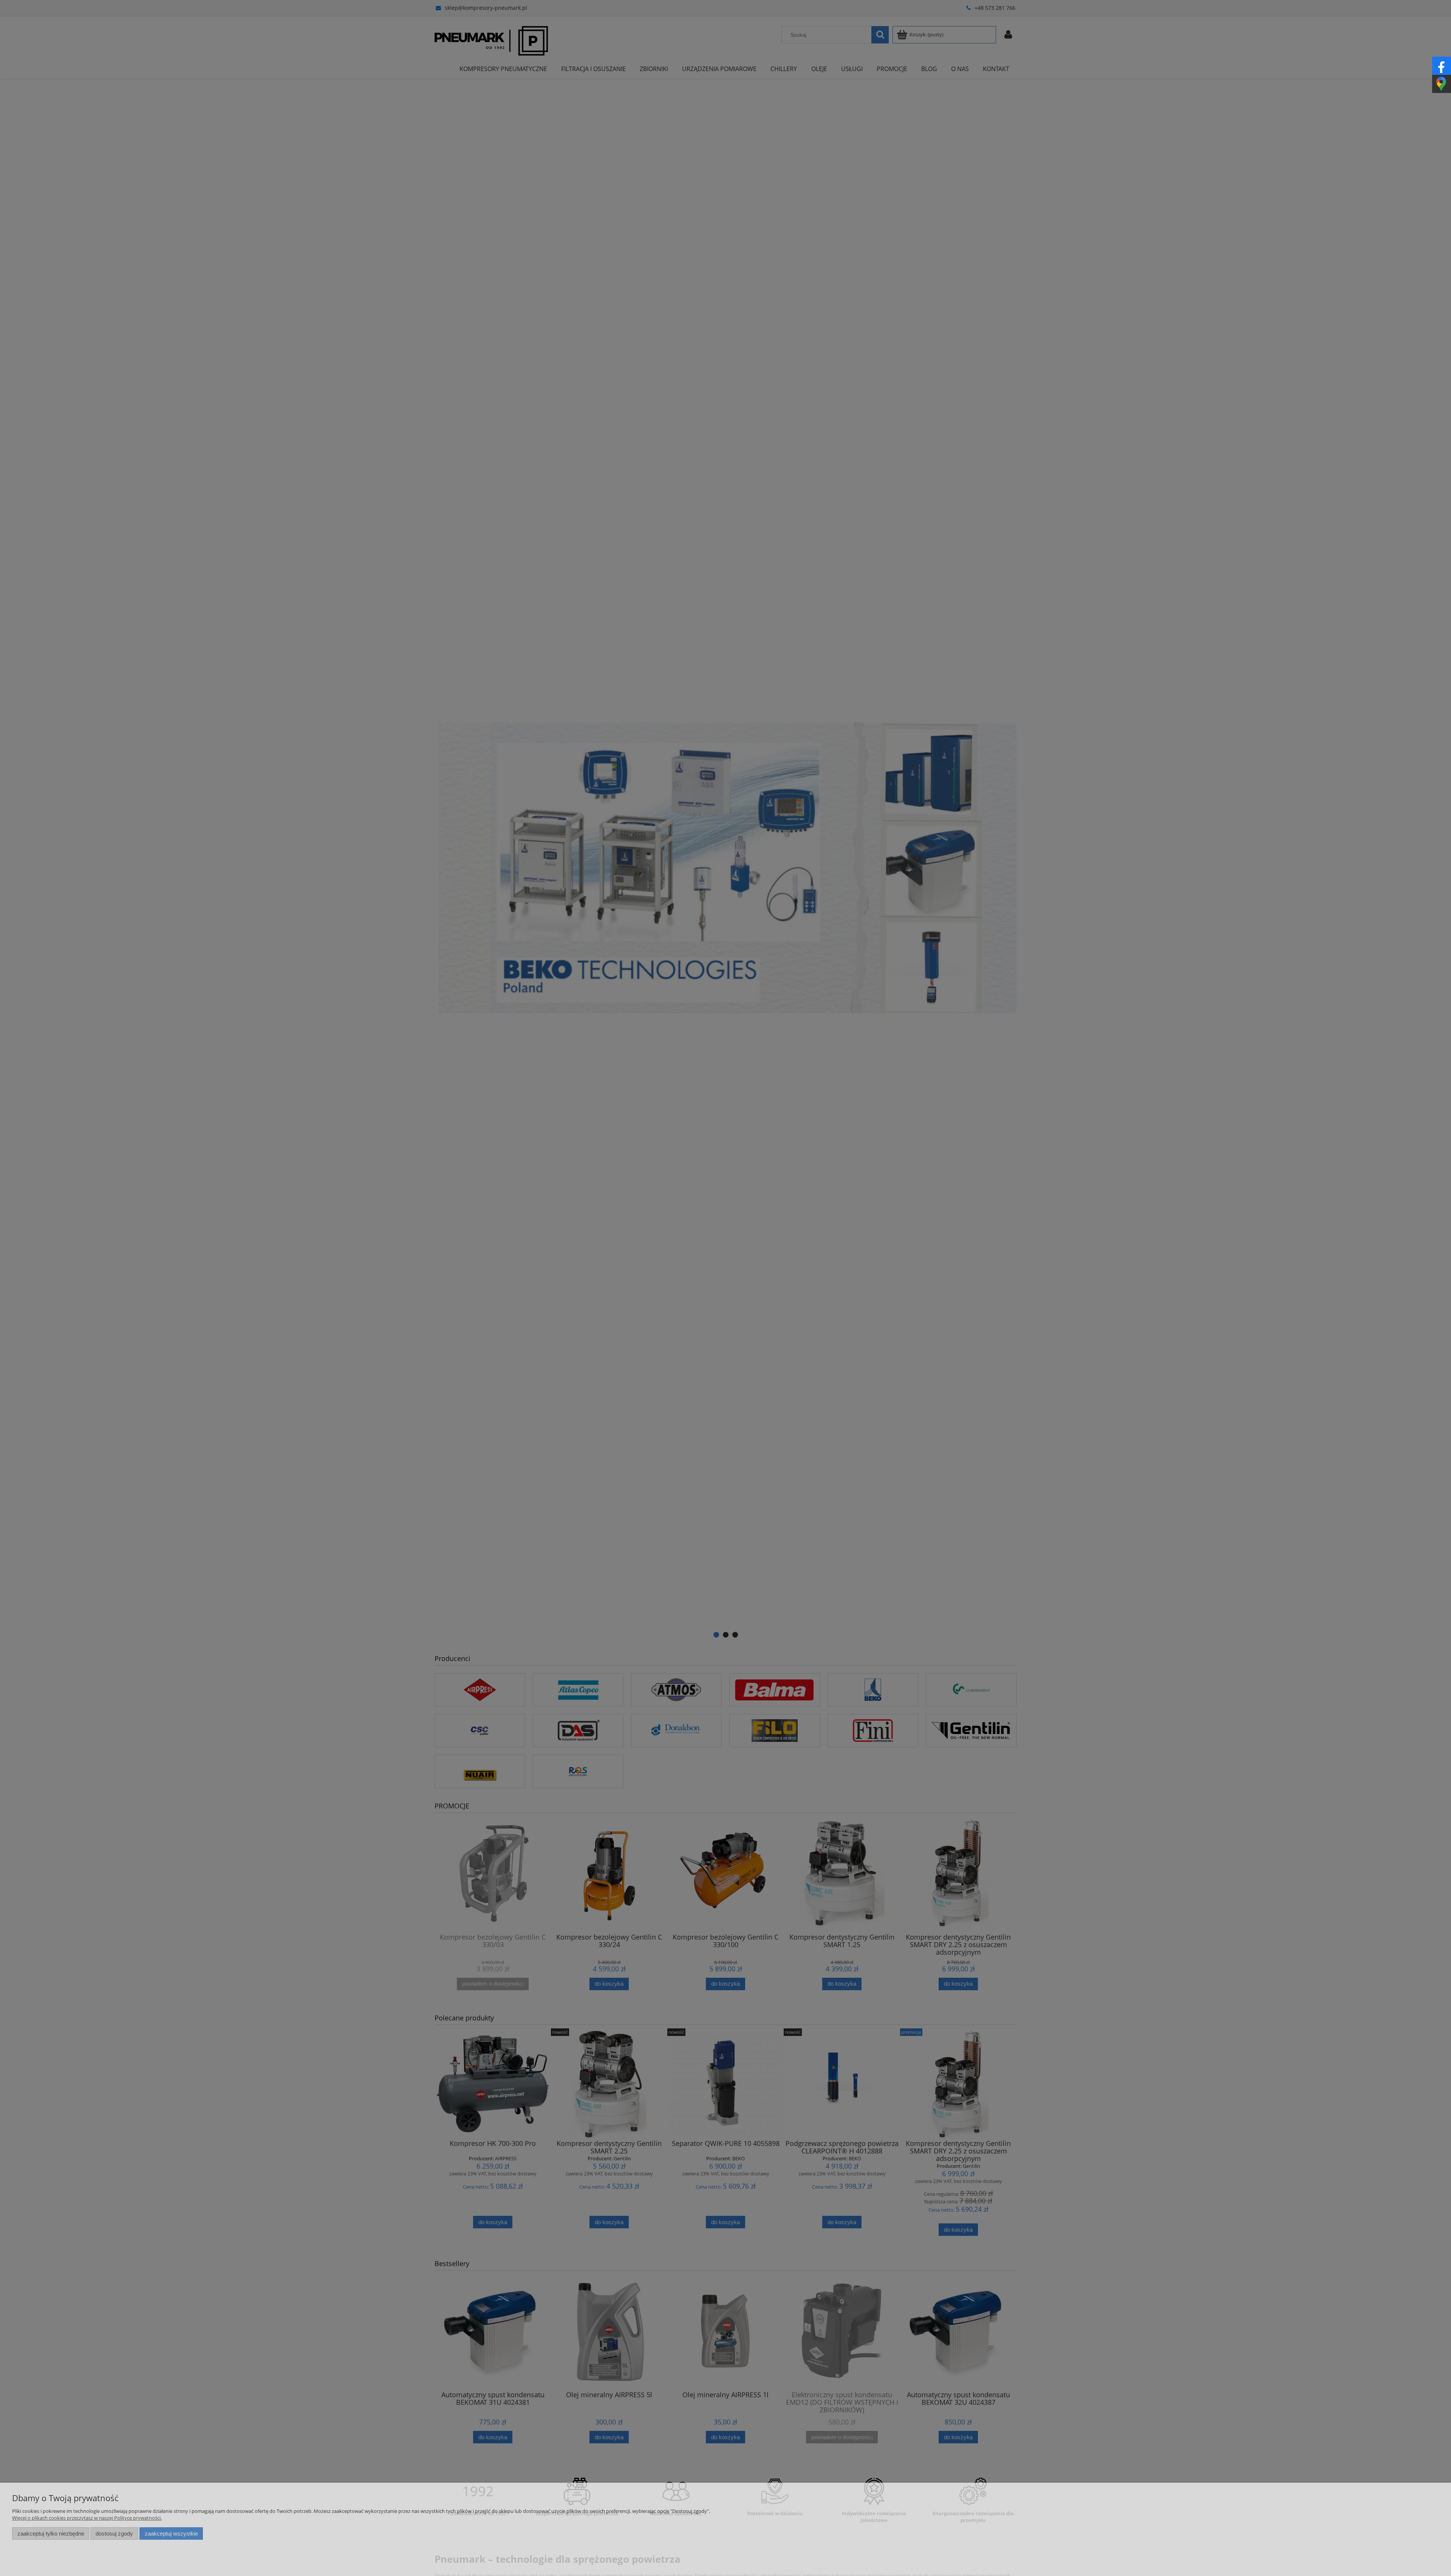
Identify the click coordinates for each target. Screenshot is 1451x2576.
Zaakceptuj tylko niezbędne (51, 2533)
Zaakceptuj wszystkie (171, 2533)
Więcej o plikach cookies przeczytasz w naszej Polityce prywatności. (87, 2518)
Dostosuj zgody (114, 2533)
